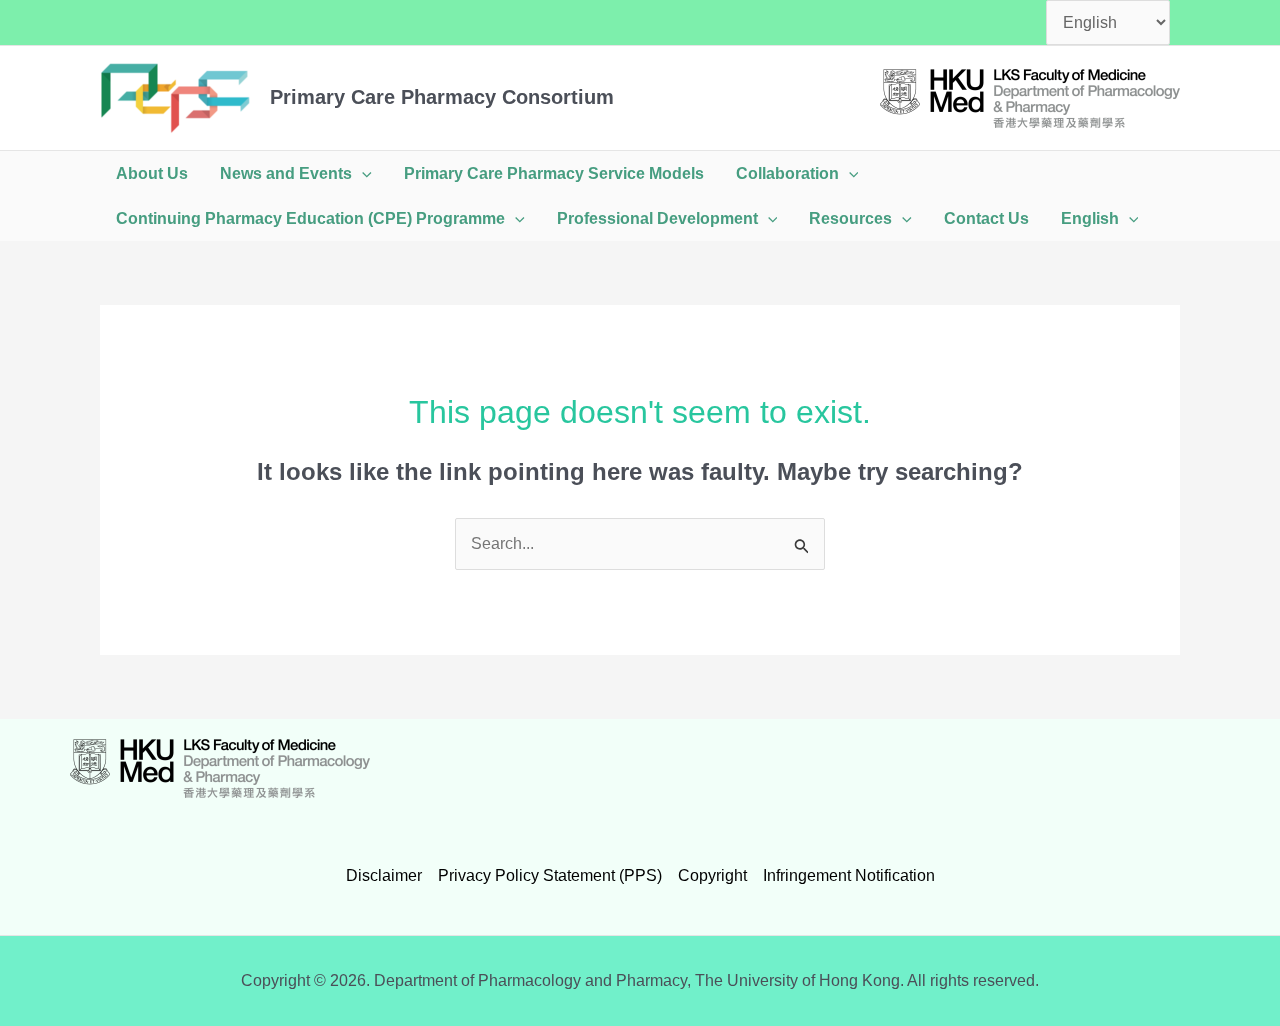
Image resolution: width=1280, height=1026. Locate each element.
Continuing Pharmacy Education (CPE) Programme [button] (310, 218)
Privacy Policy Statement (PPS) (550, 875)
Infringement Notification (849, 875)
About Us (152, 173)
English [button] (1090, 218)
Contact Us (986, 218)
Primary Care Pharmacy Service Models (554, 173)
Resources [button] (850, 218)
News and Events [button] (286, 173)
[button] (362, 173)
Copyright (712, 875)
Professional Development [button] (657, 218)
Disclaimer (384, 875)
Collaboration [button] (787, 173)
